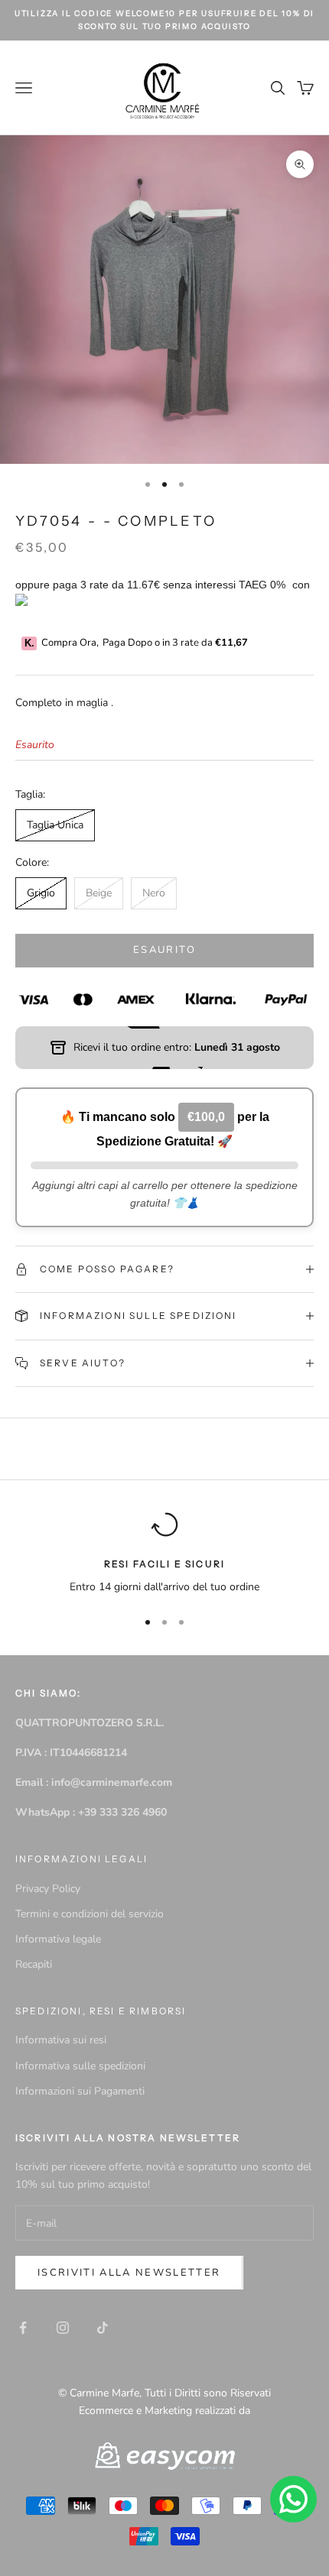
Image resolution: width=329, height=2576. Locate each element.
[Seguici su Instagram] (63, 2328)
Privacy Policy (48, 1889)
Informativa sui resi (61, 2040)
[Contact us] (293, 2499)
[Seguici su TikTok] (103, 2328)
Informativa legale (58, 1939)
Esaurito (164, 950)
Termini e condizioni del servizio (90, 1914)
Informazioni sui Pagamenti (80, 2091)
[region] (164, 1553)
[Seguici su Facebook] (23, 2328)
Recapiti (34, 1964)
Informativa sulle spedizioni (80, 2066)
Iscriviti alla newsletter (129, 2273)
